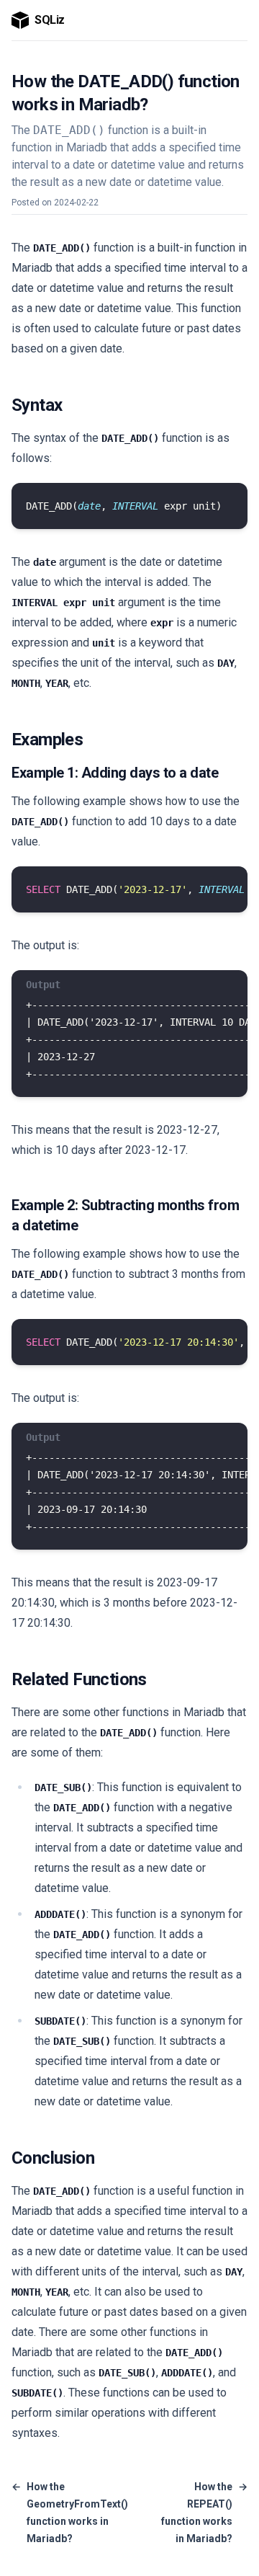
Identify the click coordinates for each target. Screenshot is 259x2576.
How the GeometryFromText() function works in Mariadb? (70, 2513)
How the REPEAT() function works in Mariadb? (204, 2513)
